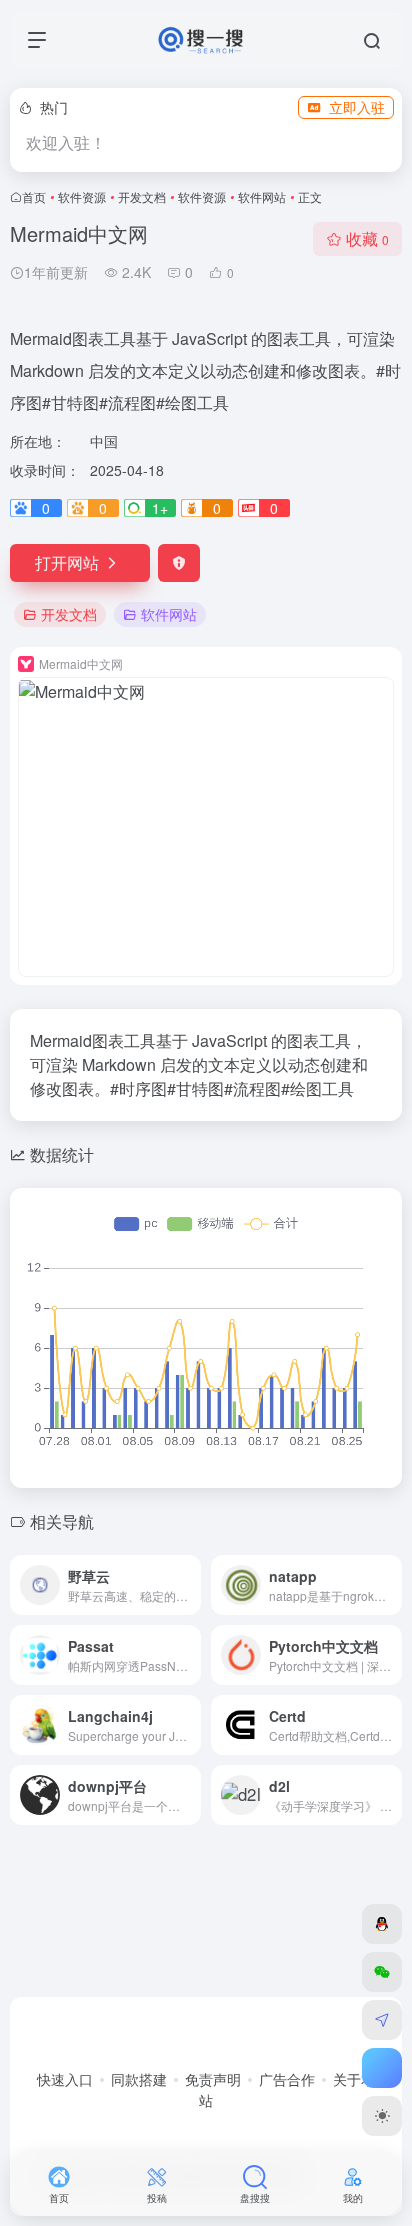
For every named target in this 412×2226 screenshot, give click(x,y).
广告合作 (287, 2079)
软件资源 (82, 196)
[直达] (190, 1585)
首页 (34, 196)
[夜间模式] (382, 2116)
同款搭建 (139, 2079)
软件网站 (262, 196)
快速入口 (65, 2079)
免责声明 (213, 2079)
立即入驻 (357, 107)
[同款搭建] (382, 2020)
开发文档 (142, 196)
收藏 (367, 238)
